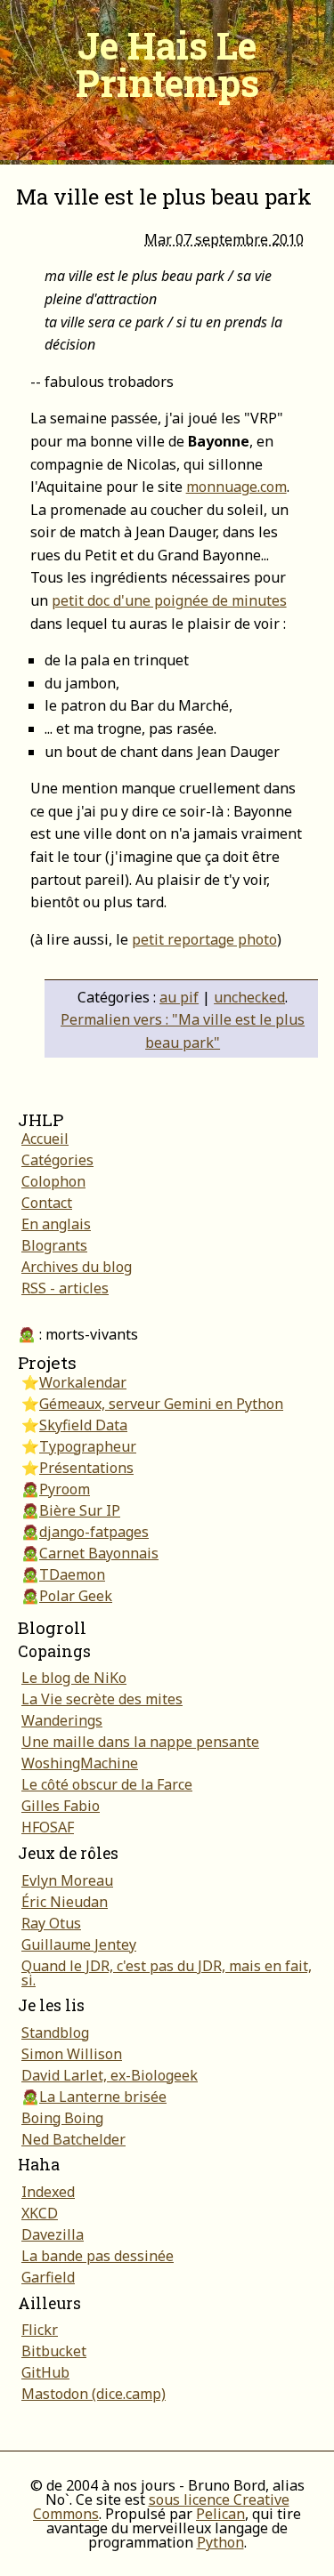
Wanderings (62, 1720)
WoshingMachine (80, 1763)
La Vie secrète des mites (102, 1699)
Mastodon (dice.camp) (94, 2394)
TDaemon (72, 1574)
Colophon (53, 1181)
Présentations (86, 1468)
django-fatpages (94, 1532)
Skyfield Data (83, 1425)
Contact (47, 1203)
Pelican (220, 2514)
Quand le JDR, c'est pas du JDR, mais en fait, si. (167, 1973)
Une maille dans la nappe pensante (140, 1742)
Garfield (48, 2277)
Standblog (55, 2033)
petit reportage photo (204, 939)
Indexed (48, 2192)
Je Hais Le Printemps (167, 64)
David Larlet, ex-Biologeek (110, 2075)
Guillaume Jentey (79, 1944)
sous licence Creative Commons (161, 2507)
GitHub (45, 2372)
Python (220, 2542)
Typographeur (88, 1446)
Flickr (40, 2330)
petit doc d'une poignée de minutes (169, 600)
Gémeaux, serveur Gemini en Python (161, 1404)
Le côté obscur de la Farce (107, 1784)
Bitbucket (54, 2351)
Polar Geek (76, 1596)
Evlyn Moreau (67, 1880)
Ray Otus (51, 1923)
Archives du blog (77, 1267)
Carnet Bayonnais (99, 1553)
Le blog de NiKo (74, 1678)
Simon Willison (72, 2054)
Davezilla (53, 2234)
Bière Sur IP (80, 1510)
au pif (179, 997)
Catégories (57, 1160)
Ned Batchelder (73, 2139)
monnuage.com (236, 487)
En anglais (56, 1224)
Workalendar (83, 1382)
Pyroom (65, 1489)
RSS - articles (65, 1288)
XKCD (40, 2213)
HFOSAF (48, 1827)
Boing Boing (62, 2118)
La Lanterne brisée (103, 2097)
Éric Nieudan (65, 1902)
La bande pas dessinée (98, 2256)
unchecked (249, 997)
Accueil (45, 1139)
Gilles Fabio (61, 1806)
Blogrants (54, 1245)
